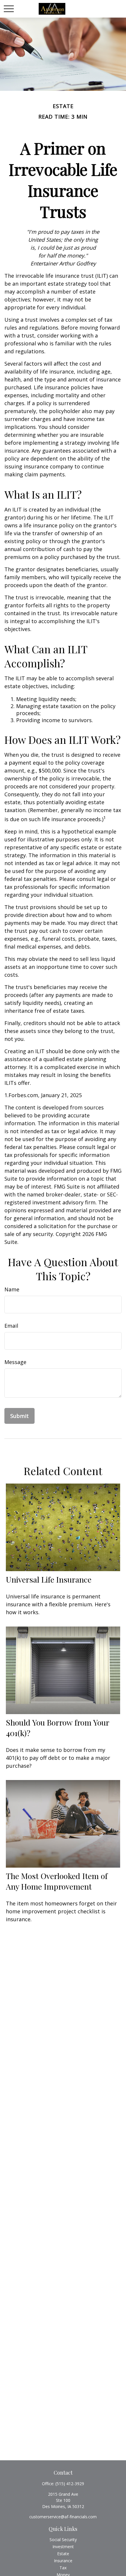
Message (15, 1362)
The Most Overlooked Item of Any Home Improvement (57, 1881)
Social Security (63, 2540)
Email (11, 1326)
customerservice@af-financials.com (63, 2517)
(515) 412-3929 (70, 2484)
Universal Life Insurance (49, 1579)
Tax (63, 2568)
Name (12, 1289)
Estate (63, 2554)
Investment (63, 2547)
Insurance (63, 2561)
